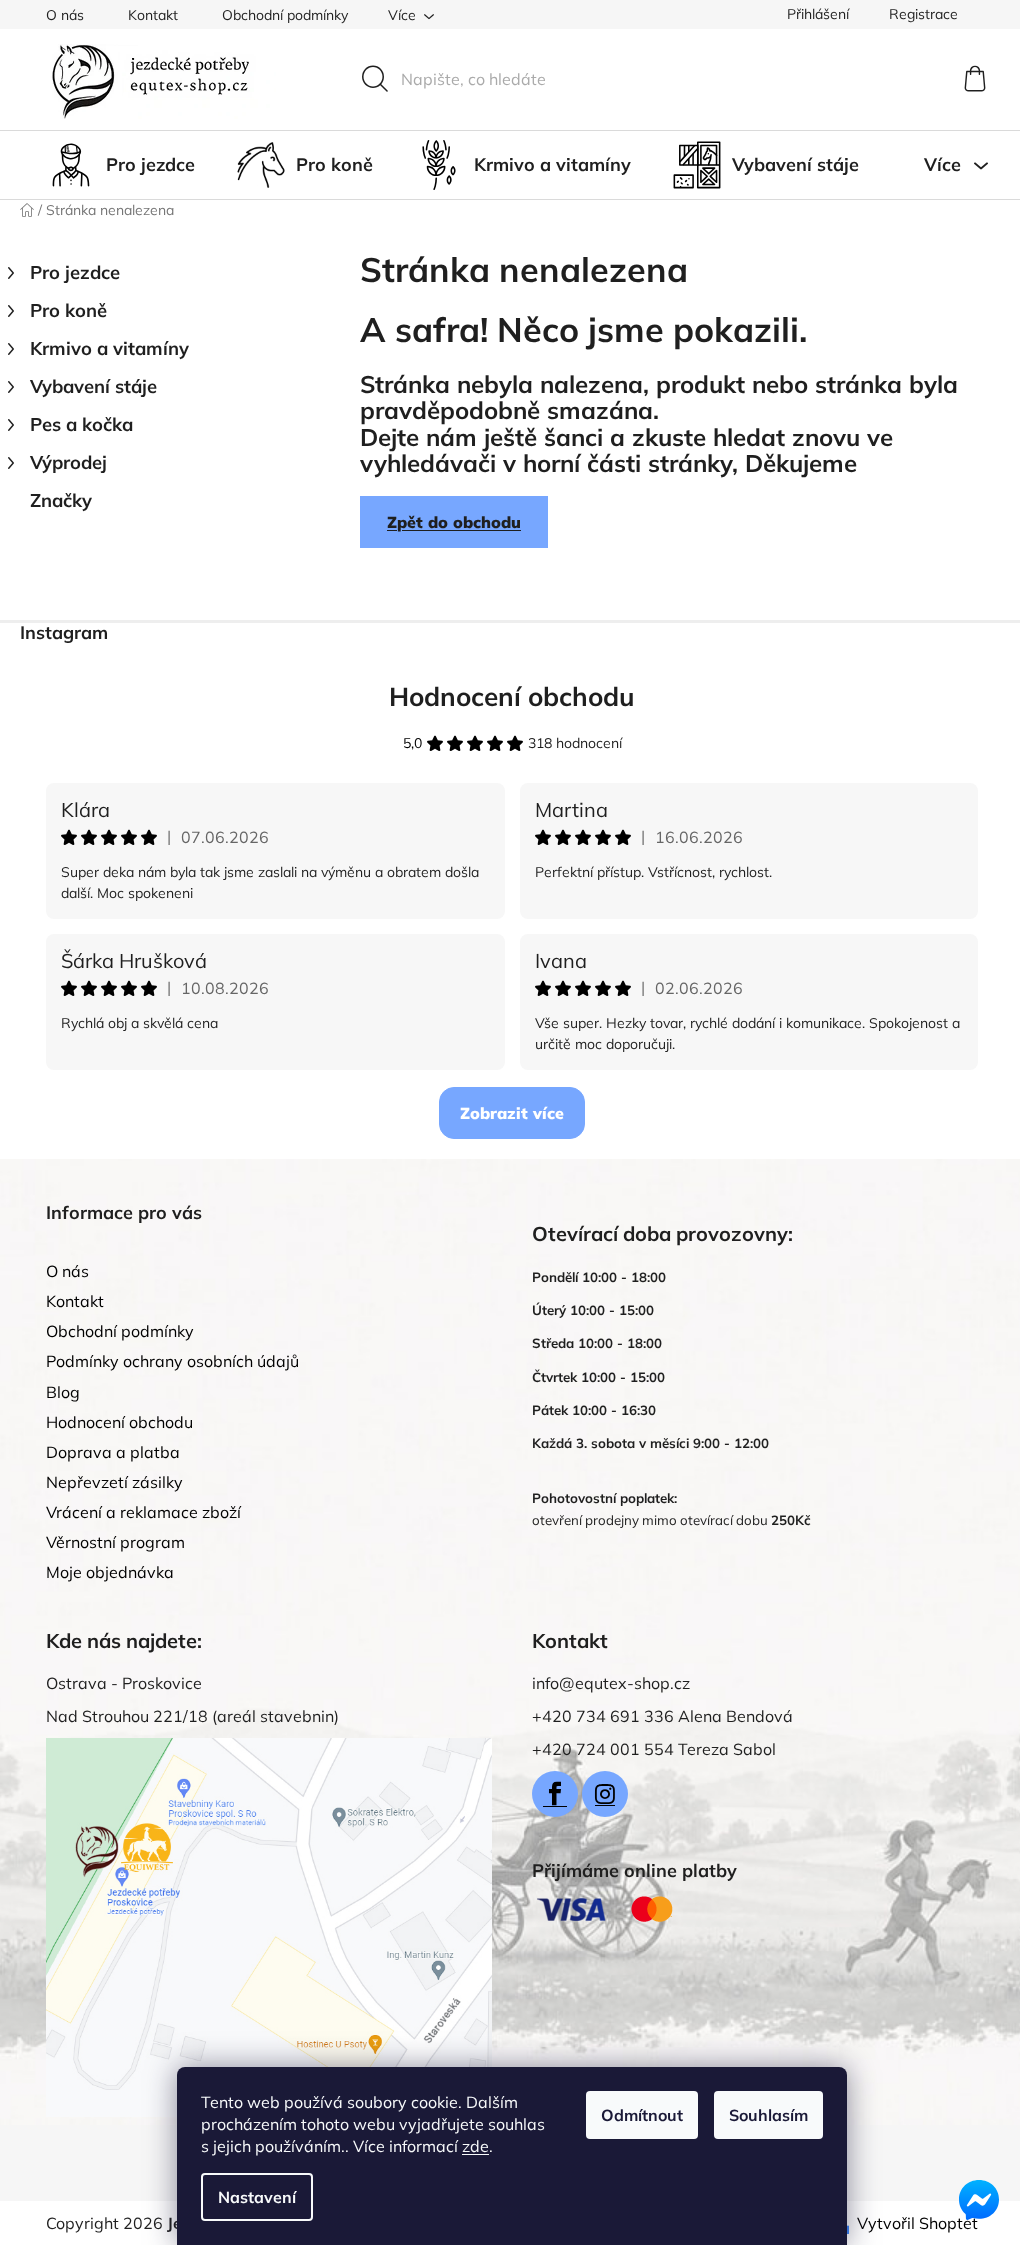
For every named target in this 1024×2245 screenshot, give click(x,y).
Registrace (923, 14)
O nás (65, 15)
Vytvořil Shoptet (917, 2223)
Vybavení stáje (93, 386)
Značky (61, 500)
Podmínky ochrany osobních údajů (172, 1361)
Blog (63, 1392)
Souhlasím (768, 2115)
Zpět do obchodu (454, 522)
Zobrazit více (512, 1113)
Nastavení (257, 2197)
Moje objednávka (110, 1572)
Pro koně (68, 310)
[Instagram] (605, 1794)
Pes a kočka (81, 424)
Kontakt (153, 15)
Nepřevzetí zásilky (114, 1482)
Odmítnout (642, 2115)
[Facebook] (555, 1794)
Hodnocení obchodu (512, 696)
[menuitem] (120, 165)
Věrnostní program (115, 1542)
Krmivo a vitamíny (109, 348)
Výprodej (68, 462)
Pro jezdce (75, 272)
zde (475, 2146)
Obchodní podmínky (285, 15)
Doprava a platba (113, 1452)
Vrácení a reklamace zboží (143, 1512)
